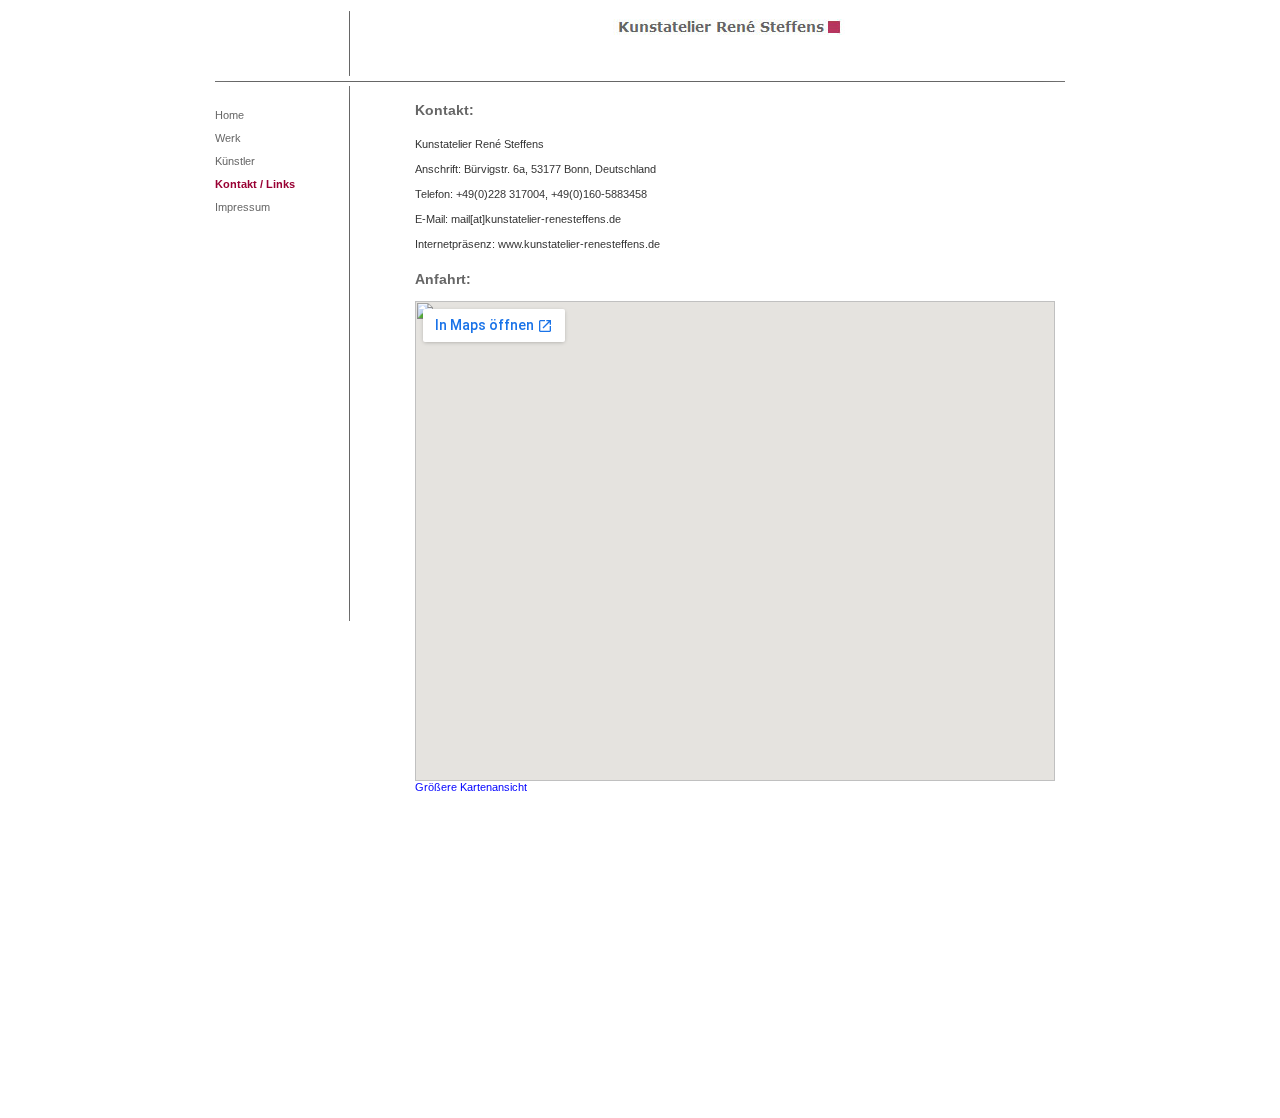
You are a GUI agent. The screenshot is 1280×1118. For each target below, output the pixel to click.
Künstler (235, 161)
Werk (228, 138)
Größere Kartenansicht (471, 787)
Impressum (242, 207)
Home (229, 115)
